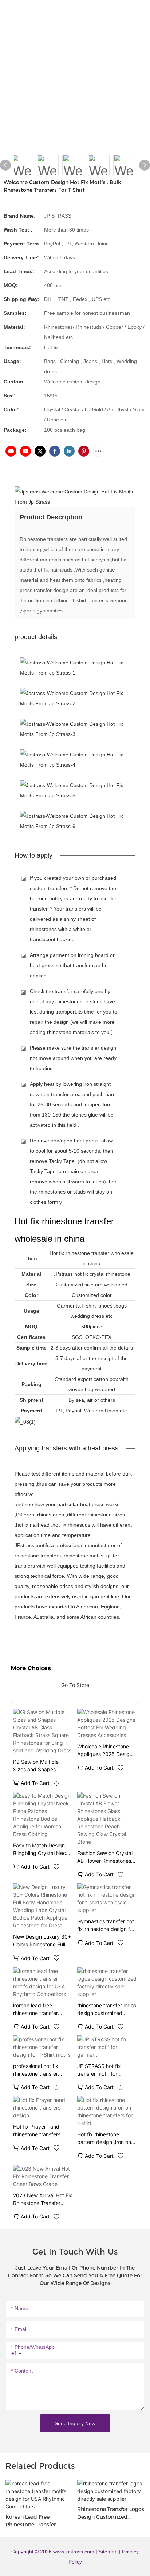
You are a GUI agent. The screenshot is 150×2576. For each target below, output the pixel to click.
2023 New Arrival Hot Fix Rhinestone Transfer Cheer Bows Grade (43, 2199)
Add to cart (35, 1783)
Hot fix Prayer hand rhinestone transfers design (37, 2131)
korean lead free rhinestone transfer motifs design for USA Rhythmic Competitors (40, 2010)
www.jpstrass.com (74, 2552)
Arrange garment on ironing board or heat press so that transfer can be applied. (72, 965)
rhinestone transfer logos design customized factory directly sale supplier (107, 2010)
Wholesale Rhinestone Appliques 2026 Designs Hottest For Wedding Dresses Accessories (106, 1751)
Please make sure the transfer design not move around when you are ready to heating (73, 1058)
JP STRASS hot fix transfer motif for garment (99, 2070)
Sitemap (109, 2552)
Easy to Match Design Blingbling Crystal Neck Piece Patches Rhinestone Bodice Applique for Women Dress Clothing (41, 1850)
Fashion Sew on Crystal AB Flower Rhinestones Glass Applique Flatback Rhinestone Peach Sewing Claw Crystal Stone (106, 1857)
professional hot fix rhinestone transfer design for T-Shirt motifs (42, 2070)
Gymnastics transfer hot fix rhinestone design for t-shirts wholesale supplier (106, 1926)
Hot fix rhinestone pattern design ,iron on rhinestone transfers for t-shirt (105, 2138)
